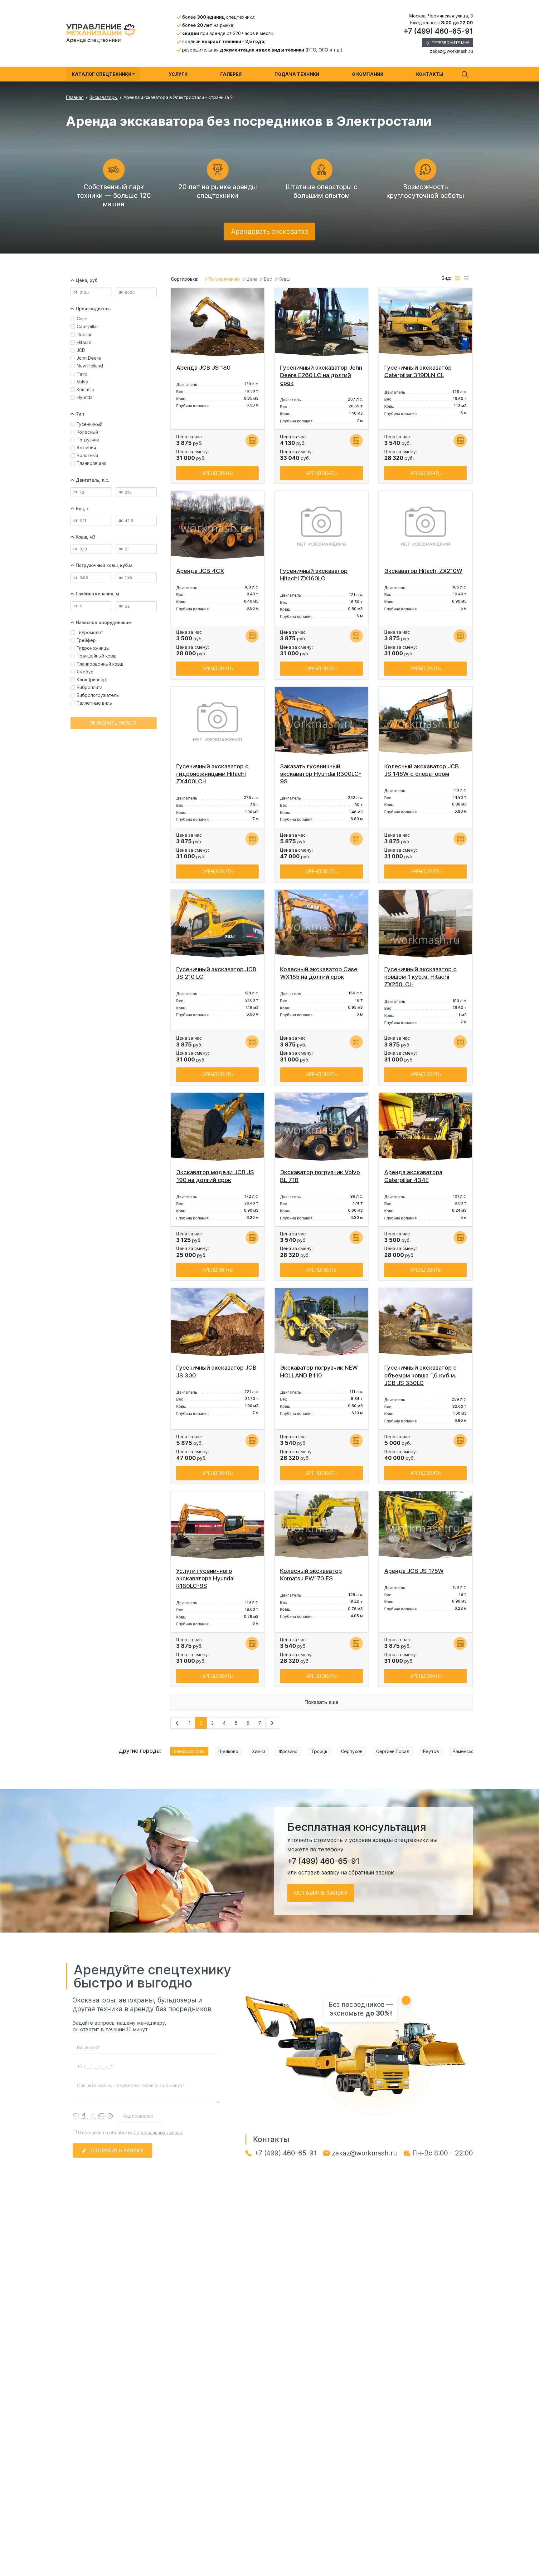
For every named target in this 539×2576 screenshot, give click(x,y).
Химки (259, 1751)
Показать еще (321, 1702)
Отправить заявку (117, 2150)
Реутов (431, 1751)
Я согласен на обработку (130, 2133)
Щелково (228, 1751)
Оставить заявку (321, 1893)
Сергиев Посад (393, 1751)
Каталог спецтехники (102, 74)
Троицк (319, 1751)
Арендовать (218, 473)
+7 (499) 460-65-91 (438, 31)
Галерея (231, 74)
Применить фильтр (113, 723)
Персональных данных (158, 2133)
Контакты (430, 74)
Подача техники (297, 74)
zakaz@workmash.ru (451, 51)
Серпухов (352, 1751)
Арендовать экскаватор (270, 231)
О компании (368, 74)
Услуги (178, 74)
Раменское (465, 1751)
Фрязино (288, 1751)
